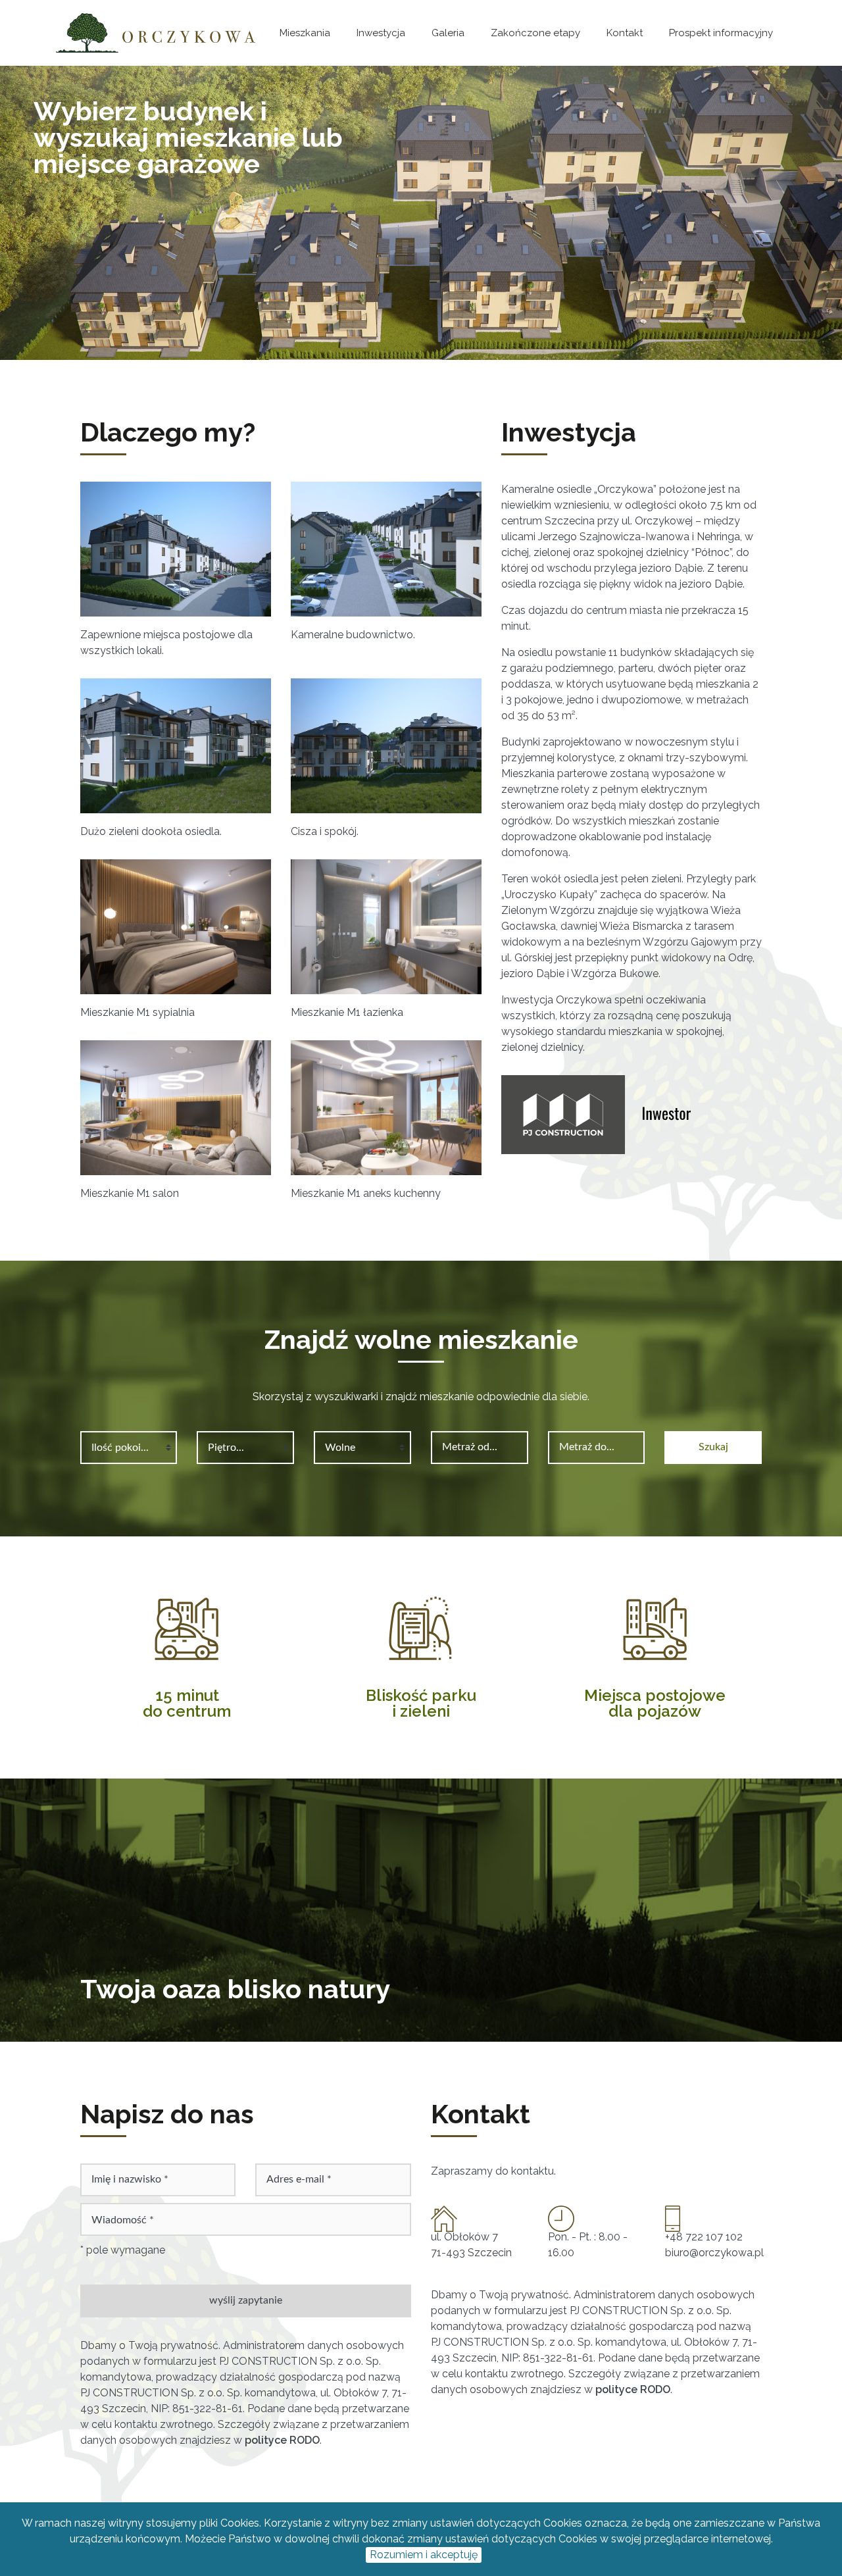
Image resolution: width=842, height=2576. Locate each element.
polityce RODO (282, 2440)
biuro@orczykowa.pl (714, 2253)
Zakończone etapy (535, 33)
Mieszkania (305, 33)
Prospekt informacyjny (721, 33)
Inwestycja (381, 33)
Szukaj (713, 1447)
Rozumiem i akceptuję (424, 2555)
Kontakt (625, 33)
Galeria (448, 33)
